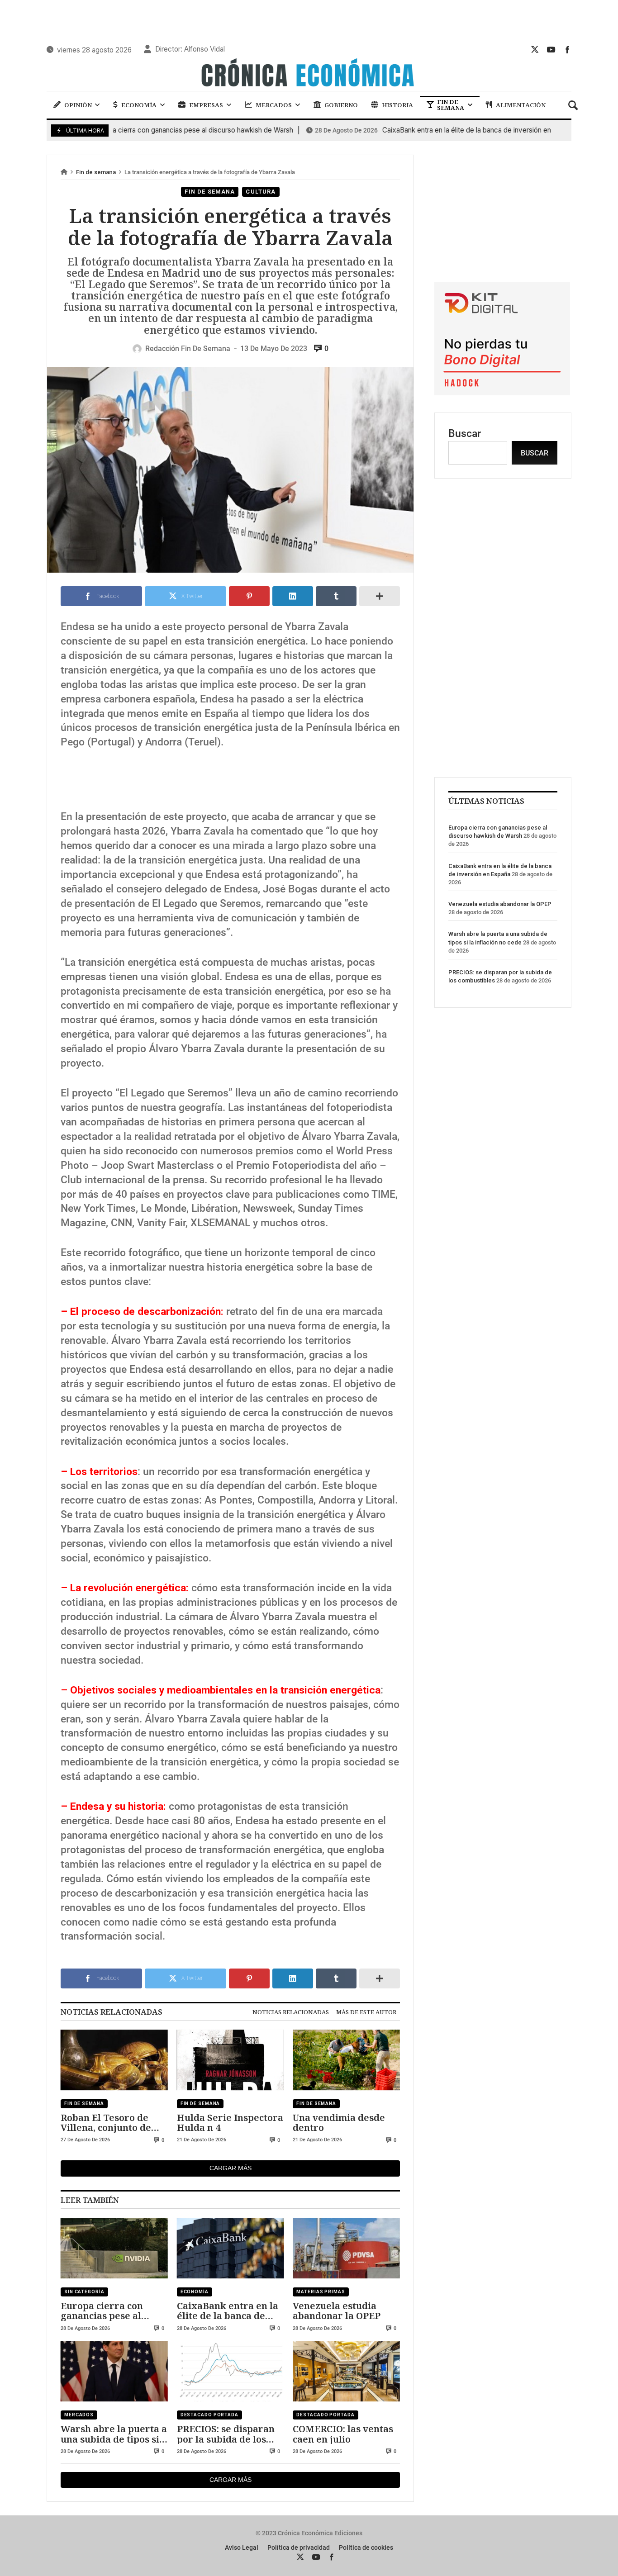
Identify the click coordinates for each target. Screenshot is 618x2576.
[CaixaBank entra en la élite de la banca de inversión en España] (231, 2248)
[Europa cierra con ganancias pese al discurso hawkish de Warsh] (114, 2248)
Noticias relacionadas (291, 2012)
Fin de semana (96, 172)
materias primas (321, 2292)
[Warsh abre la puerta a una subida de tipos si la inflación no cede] (114, 2372)
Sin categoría (84, 2292)
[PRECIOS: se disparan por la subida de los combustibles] (231, 2372)
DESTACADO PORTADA (209, 2415)
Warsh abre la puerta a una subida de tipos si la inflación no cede (114, 2434)
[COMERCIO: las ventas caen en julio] (346, 2372)
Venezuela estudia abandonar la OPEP (337, 2311)
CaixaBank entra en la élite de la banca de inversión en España (423, 130)
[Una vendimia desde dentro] (346, 2060)
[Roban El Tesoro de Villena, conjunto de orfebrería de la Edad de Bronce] (114, 2060)
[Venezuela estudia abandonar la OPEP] (346, 2248)
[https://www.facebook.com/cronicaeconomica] (567, 49)
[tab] (291, 2012)
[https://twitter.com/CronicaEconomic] (535, 49)
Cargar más (231, 2168)
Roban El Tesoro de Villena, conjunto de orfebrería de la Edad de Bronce (110, 2123)
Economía (195, 2292)
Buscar (465, 434)
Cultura (261, 192)
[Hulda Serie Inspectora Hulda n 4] (231, 2060)
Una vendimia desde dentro (339, 2123)
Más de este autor (366, 2012)
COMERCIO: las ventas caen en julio (343, 2434)
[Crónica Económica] (309, 74)
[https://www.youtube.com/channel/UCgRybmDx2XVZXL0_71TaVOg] (551, 49)
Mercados (79, 2415)
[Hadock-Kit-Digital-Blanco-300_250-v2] (502, 392)
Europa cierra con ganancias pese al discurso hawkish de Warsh (107, 2311)
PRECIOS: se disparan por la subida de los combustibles (226, 2434)
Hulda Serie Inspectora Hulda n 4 (230, 2123)
